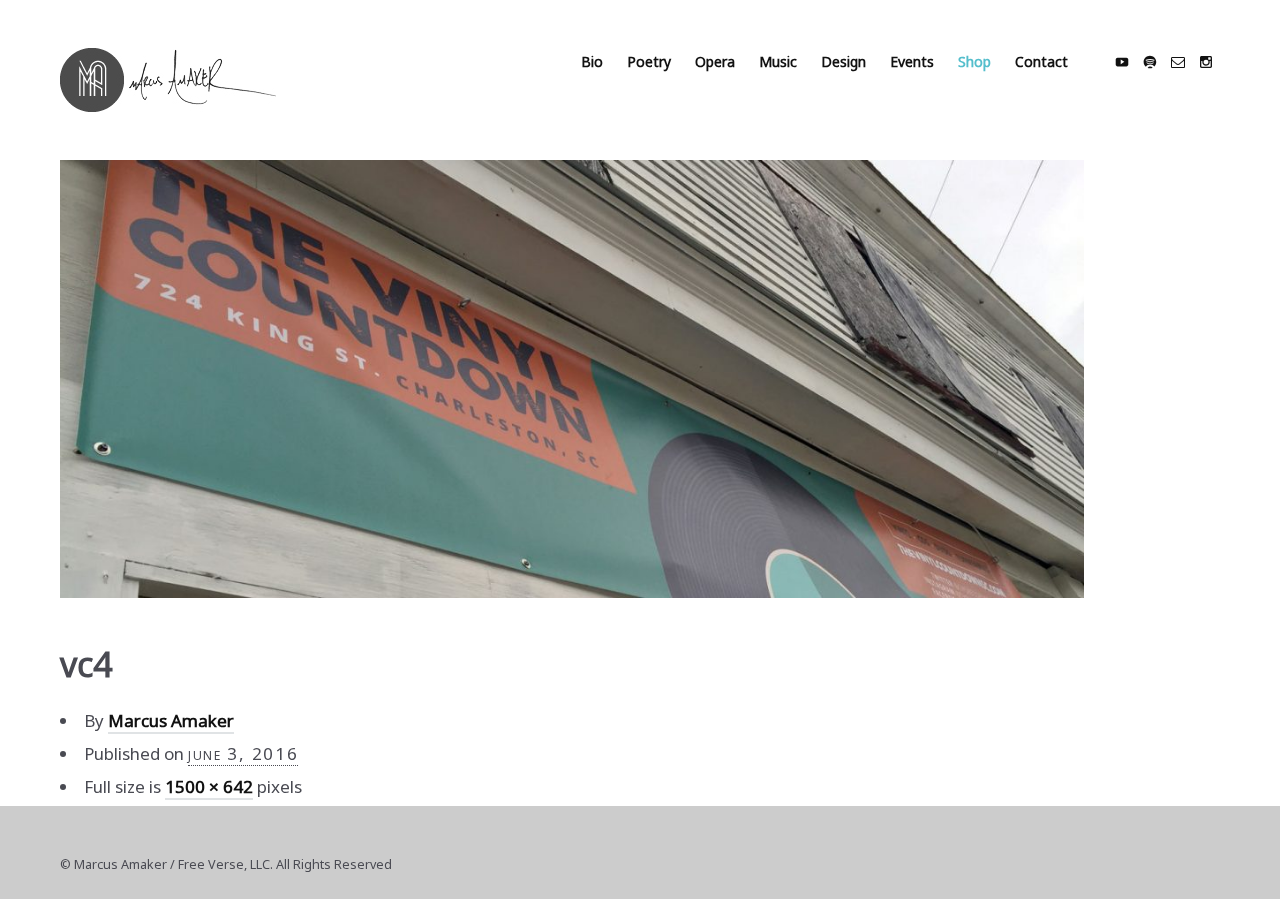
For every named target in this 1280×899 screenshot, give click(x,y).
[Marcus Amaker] (168, 80)
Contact (1041, 61)
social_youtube (1122, 62)
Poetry (649, 61)
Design (843, 61)
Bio (592, 61)
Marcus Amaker (171, 720)
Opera (715, 61)
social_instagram (1206, 62)
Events (912, 61)
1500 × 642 (209, 786)
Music (778, 61)
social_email (1178, 62)
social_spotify (1150, 62)
